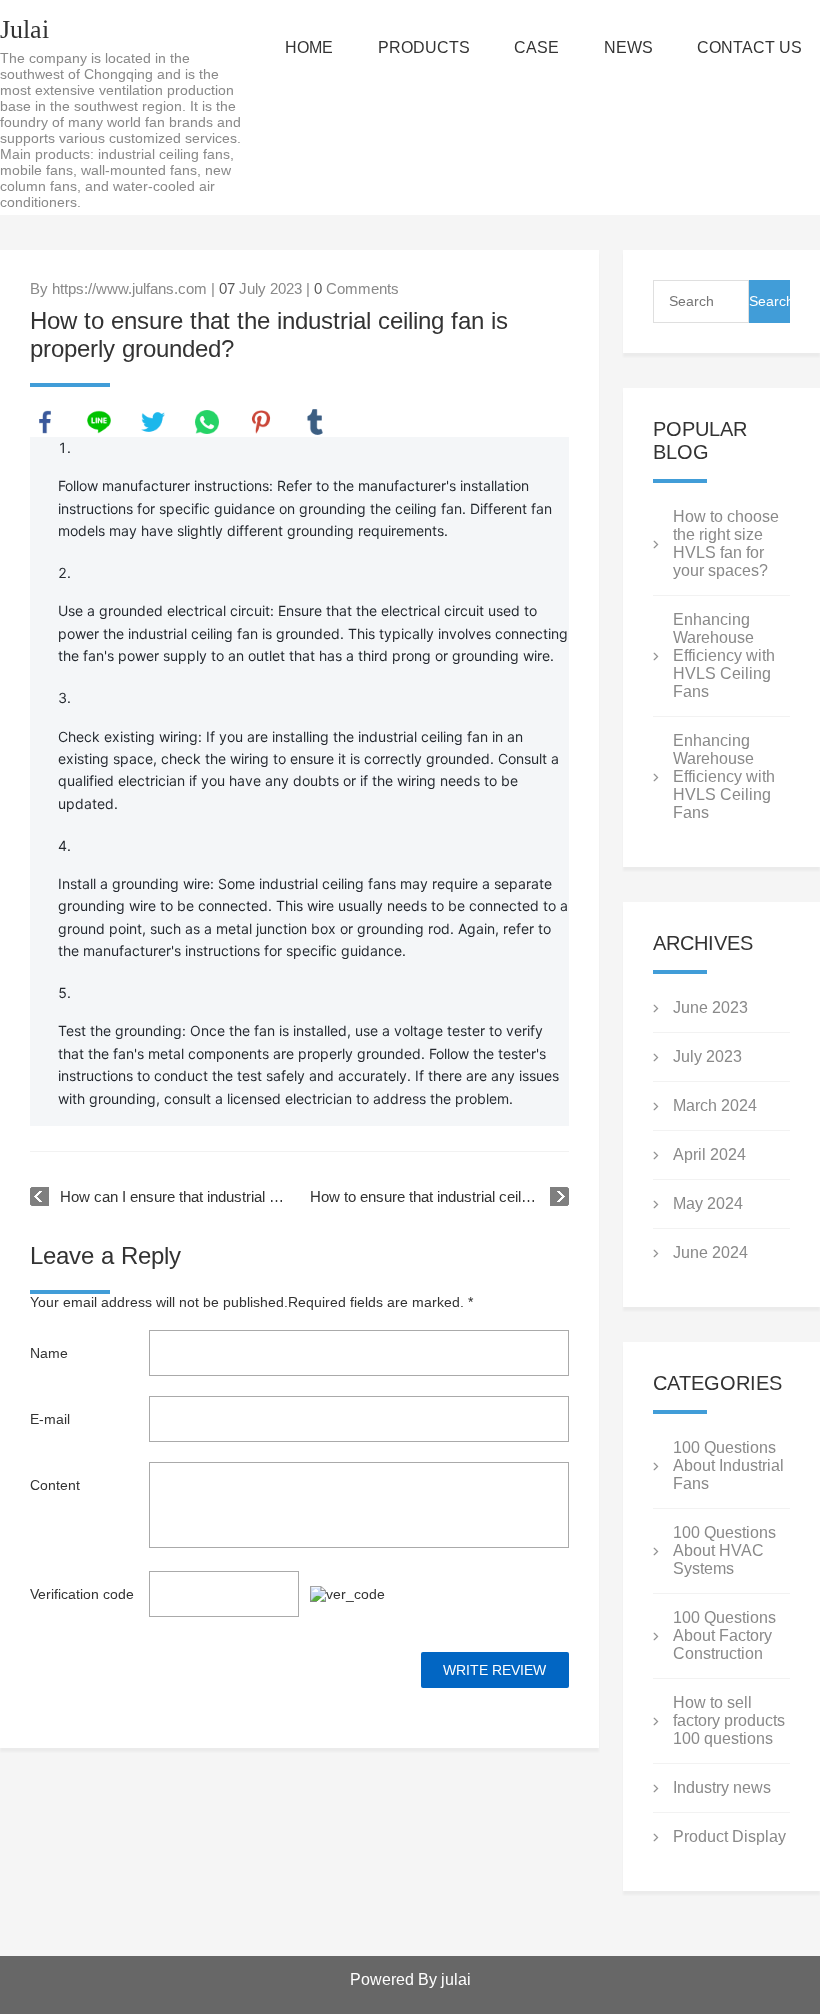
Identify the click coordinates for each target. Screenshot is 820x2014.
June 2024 (710, 1252)
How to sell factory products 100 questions (729, 1720)
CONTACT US (749, 47)
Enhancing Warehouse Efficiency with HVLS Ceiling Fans (724, 655)
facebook (45, 422)
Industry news (722, 1787)
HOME (309, 47)
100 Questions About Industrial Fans (728, 1465)
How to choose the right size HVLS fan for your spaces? (726, 543)
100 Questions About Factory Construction (724, 1635)
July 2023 (707, 1056)
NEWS (628, 47)
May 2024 (708, 1203)
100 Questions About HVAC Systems (724, 1550)
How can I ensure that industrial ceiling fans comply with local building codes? (174, 1196)
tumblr (315, 422)
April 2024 (709, 1154)
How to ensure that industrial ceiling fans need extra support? (439, 1196)
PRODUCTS (424, 47)
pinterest (261, 422)
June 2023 (710, 1007)
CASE (536, 47)
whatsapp (207, 422)
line (99, 422)
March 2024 (715, 1105)
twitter (153, 422)
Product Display (729, 1836)
